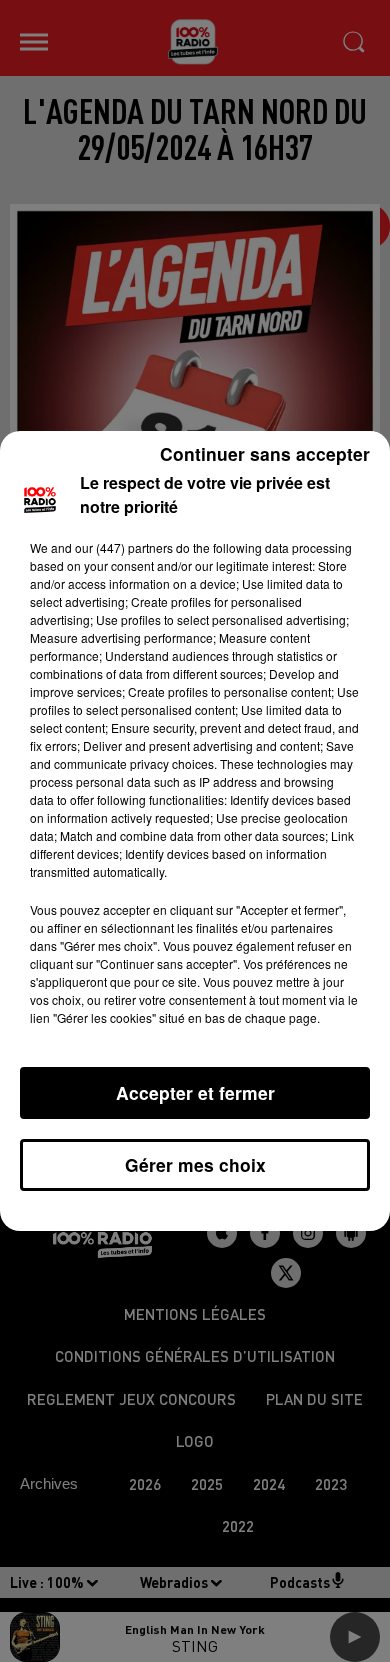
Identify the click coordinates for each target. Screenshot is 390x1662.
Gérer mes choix (195, 1164)
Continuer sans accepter (265, 453)
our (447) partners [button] (124, 547)
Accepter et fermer (195, 1092)
